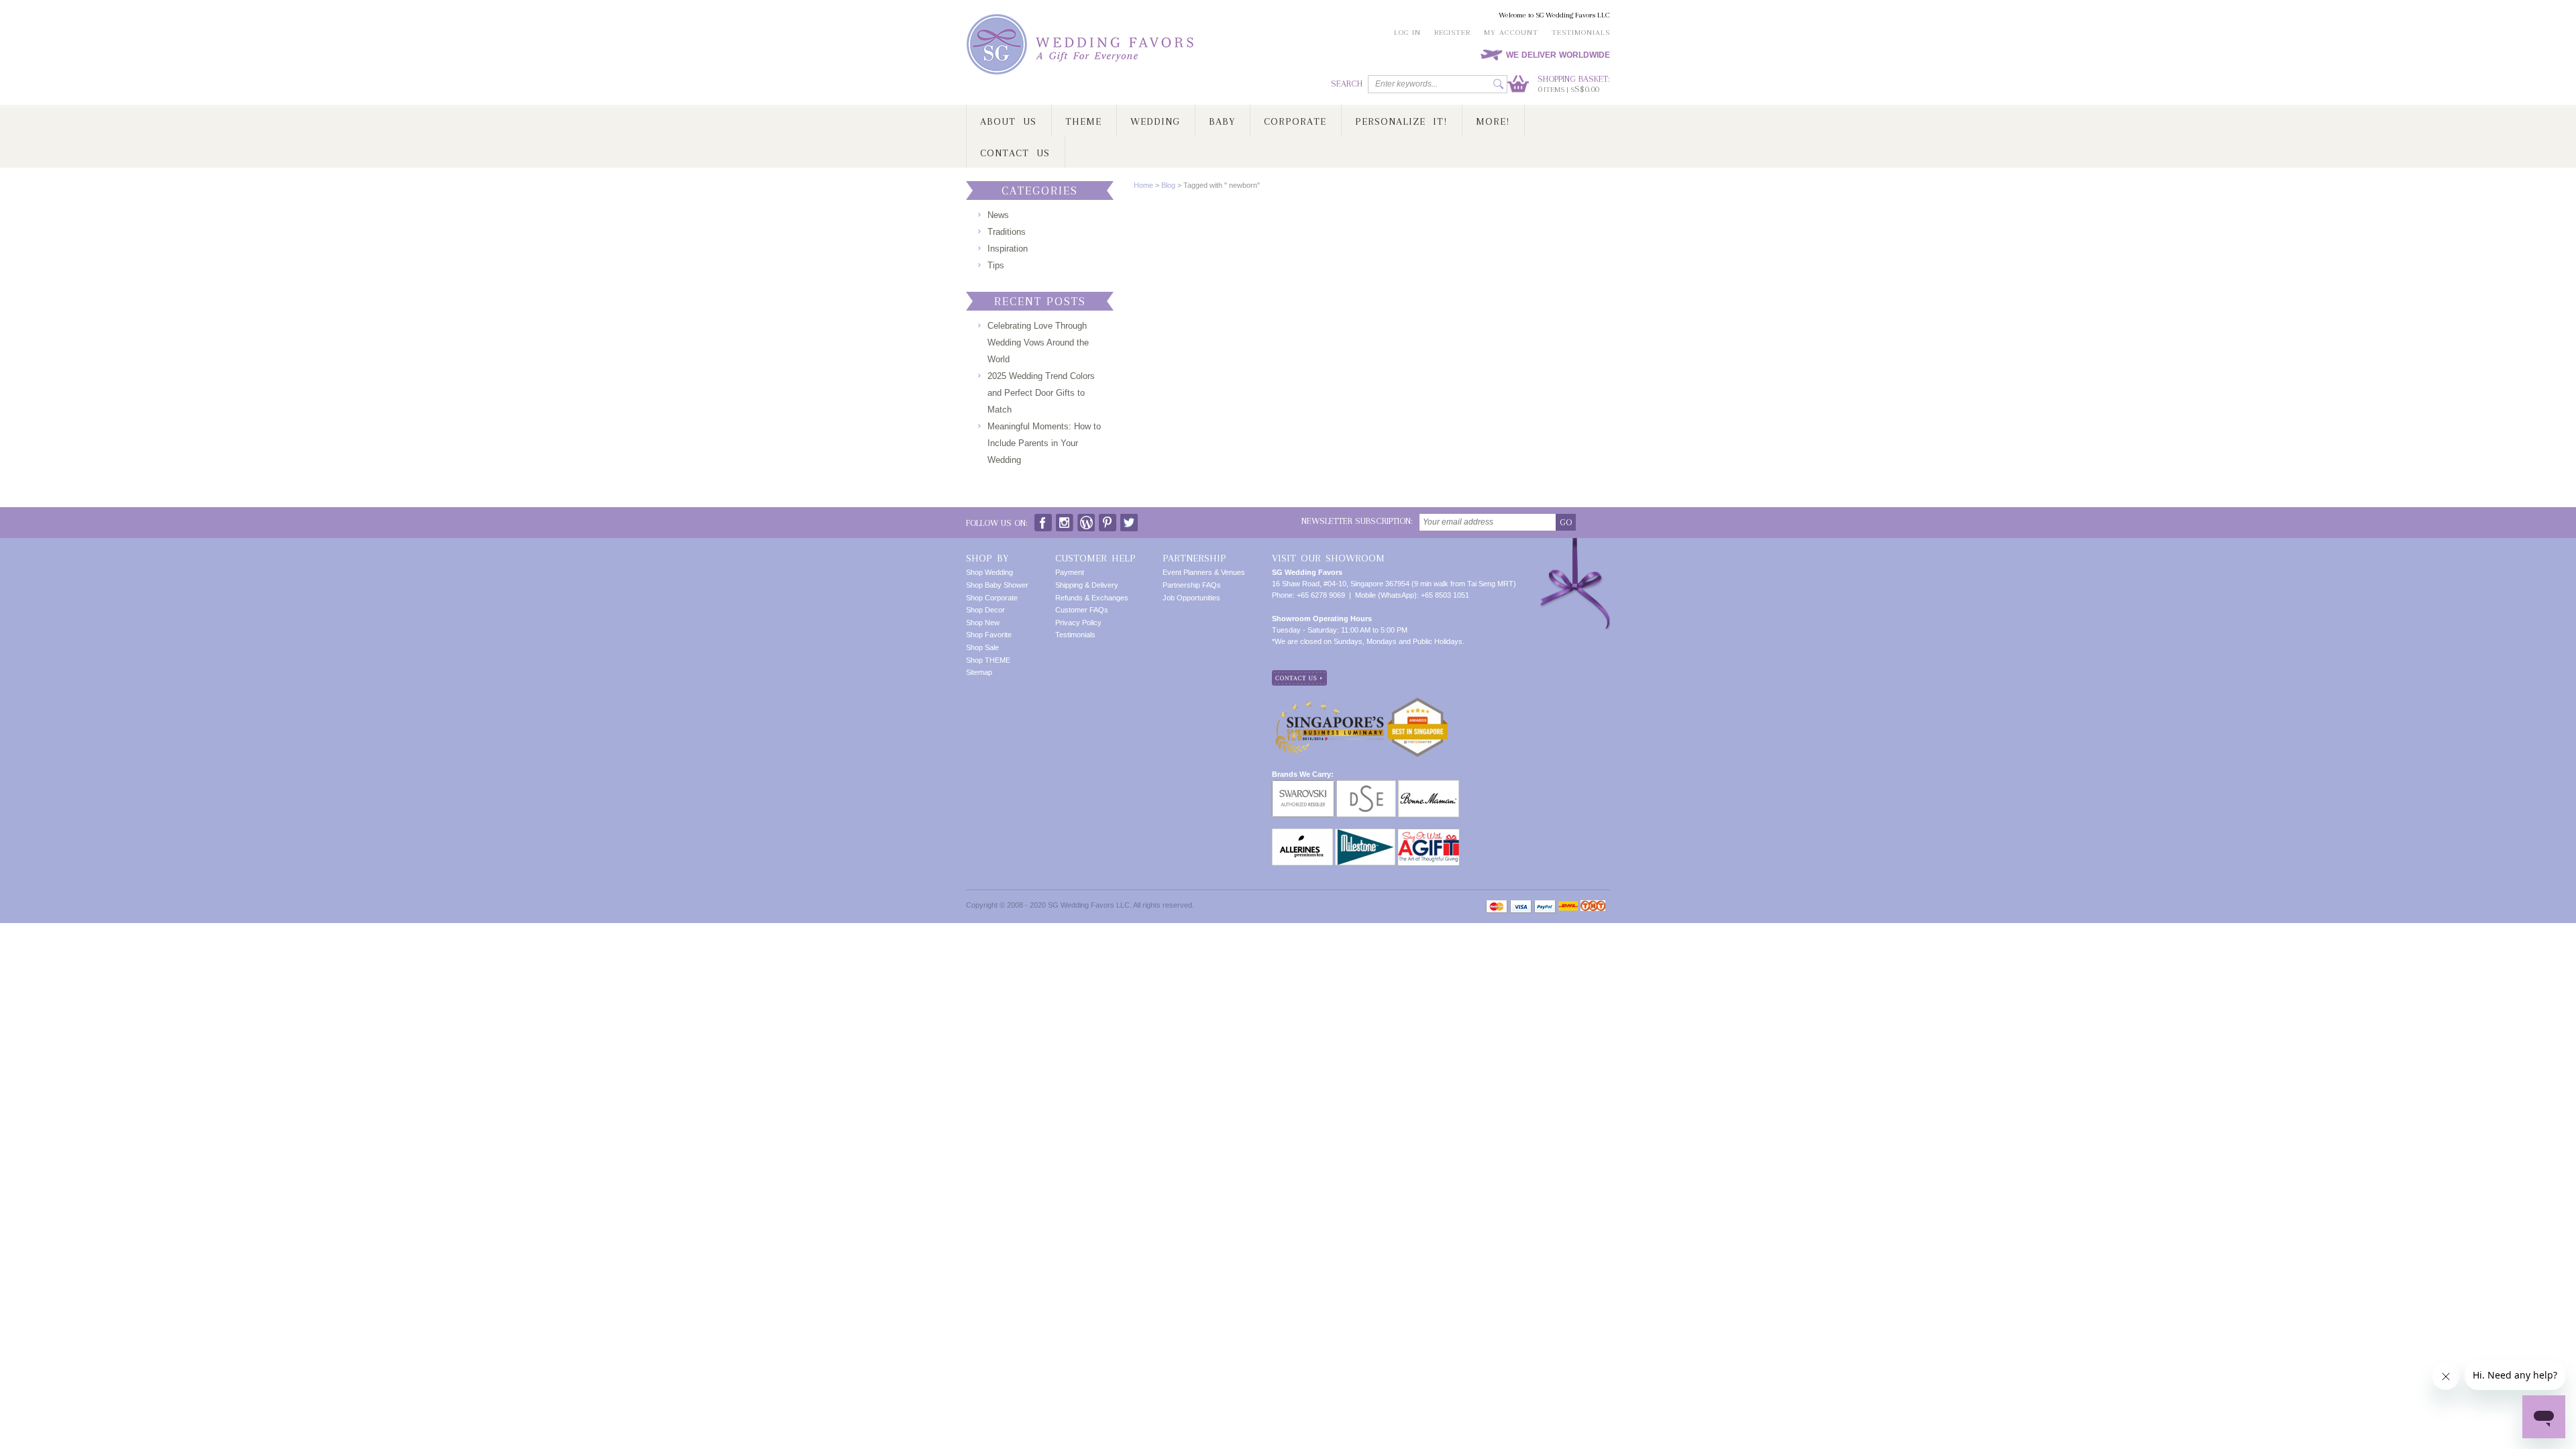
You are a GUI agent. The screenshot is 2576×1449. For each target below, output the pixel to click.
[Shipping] (1568, 907)
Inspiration (1008, 249)
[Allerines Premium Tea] (1302, 834)
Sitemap (979, 672)
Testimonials (1581, 33)
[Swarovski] (1303, 786)
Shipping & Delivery (1087, 585)
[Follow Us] (1065, 520)
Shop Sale (982, 647)
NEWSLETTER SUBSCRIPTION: (1357, 521)
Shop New (983, 623)
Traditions (1007, 232)
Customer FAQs (1082, 610)
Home (1143, 185)
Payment (1070, 572)
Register (1452, 33)
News (998, 215)
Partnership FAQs (1192, 585)
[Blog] (1086, 520)
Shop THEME (988, 660)
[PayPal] (1545, 907)
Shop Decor (985, 610)
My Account (1511, 33)
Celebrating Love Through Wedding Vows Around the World (1038, 342)
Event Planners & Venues (1204, 572)
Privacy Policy (1078, 623)
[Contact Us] (1299, 676)
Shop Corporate (992, 598)
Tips (996, 265)
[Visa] (1521, 907)
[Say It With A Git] (1429, 834)
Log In (1407, 33)
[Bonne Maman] (1429, 786)
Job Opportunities (1191, 598)
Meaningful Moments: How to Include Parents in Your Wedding (1044, 443)
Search (1347, 84)
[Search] (1498, 84)
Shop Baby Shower (997, 585)
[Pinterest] (1108, 520)
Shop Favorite (989, 635)
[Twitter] (1129, 520)
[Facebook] (1043, 520)
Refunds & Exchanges (1092, 598)
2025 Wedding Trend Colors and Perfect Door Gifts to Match (1041, 393)
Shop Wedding (989, 572)
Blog (1168, 185)
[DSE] (1366, 786)
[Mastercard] (1497, 907)
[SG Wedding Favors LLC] (1082, 45)
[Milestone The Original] (1365, 834)
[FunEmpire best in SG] (1417, 702)
